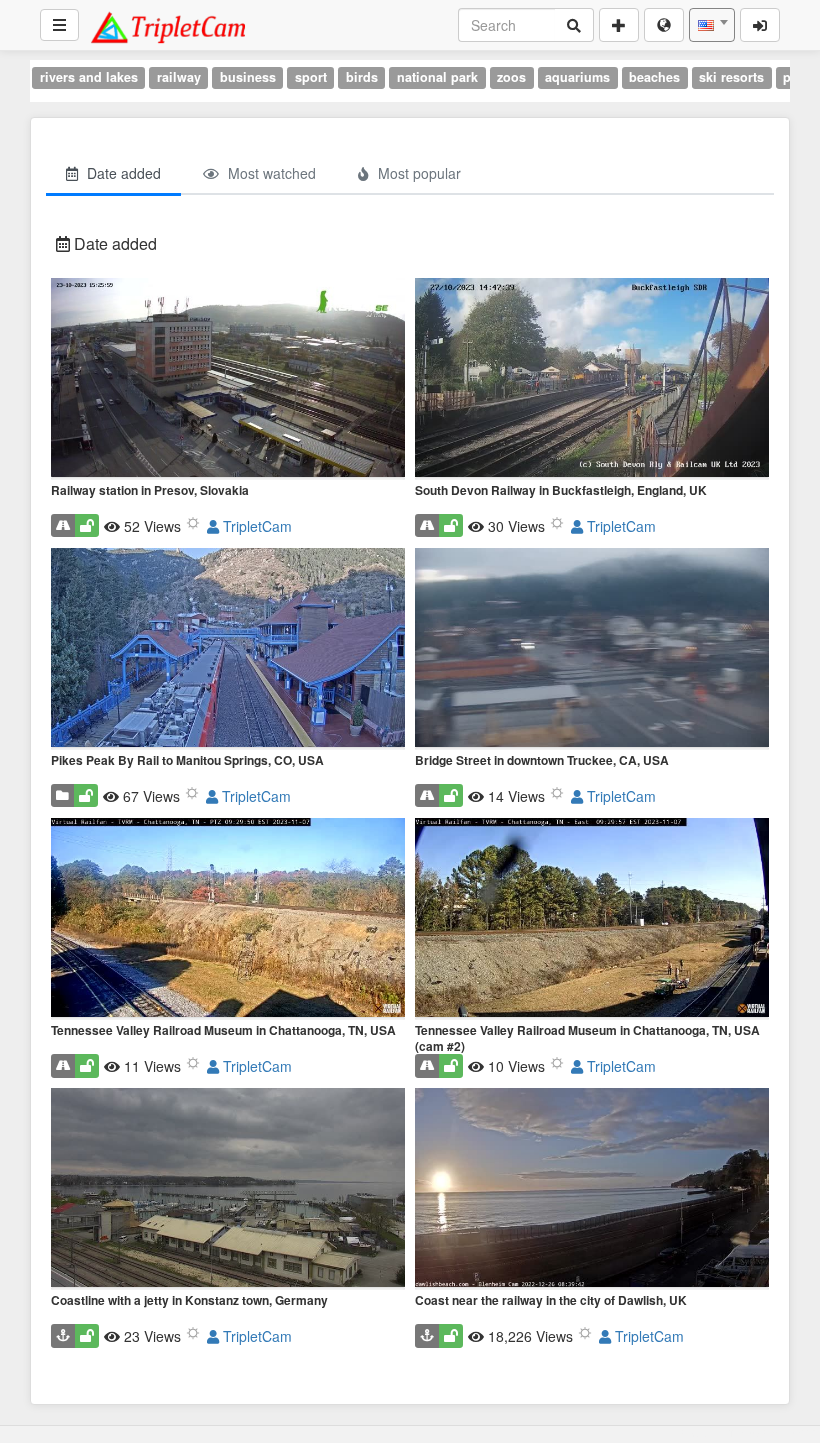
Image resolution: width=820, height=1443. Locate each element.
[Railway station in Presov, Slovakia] (228, 379)
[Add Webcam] (619, 25)
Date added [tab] (122, 173)
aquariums (577, 77)
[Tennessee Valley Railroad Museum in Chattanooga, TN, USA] (228, 919)
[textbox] (712, 25)
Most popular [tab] (417, 173)
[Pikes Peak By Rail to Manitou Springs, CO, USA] (228, 649)
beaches (654, 77)
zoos (511, 77)
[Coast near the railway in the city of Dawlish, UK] (592, 1189)
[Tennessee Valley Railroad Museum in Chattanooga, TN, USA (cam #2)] (592, 919)
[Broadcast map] (664, 25)
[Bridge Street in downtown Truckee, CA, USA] (592, 649)
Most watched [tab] (270, 173)
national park (437, 77)
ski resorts (731, 77)
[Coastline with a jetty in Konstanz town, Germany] (228, 1189)
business (248, 77)
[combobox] (712, 25)
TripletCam (255, 526)
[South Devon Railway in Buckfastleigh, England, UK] (592, 379)
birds (362, 77)
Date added (113, 243)
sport (311, 77)
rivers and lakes (89, 77)
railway (179, 77)
